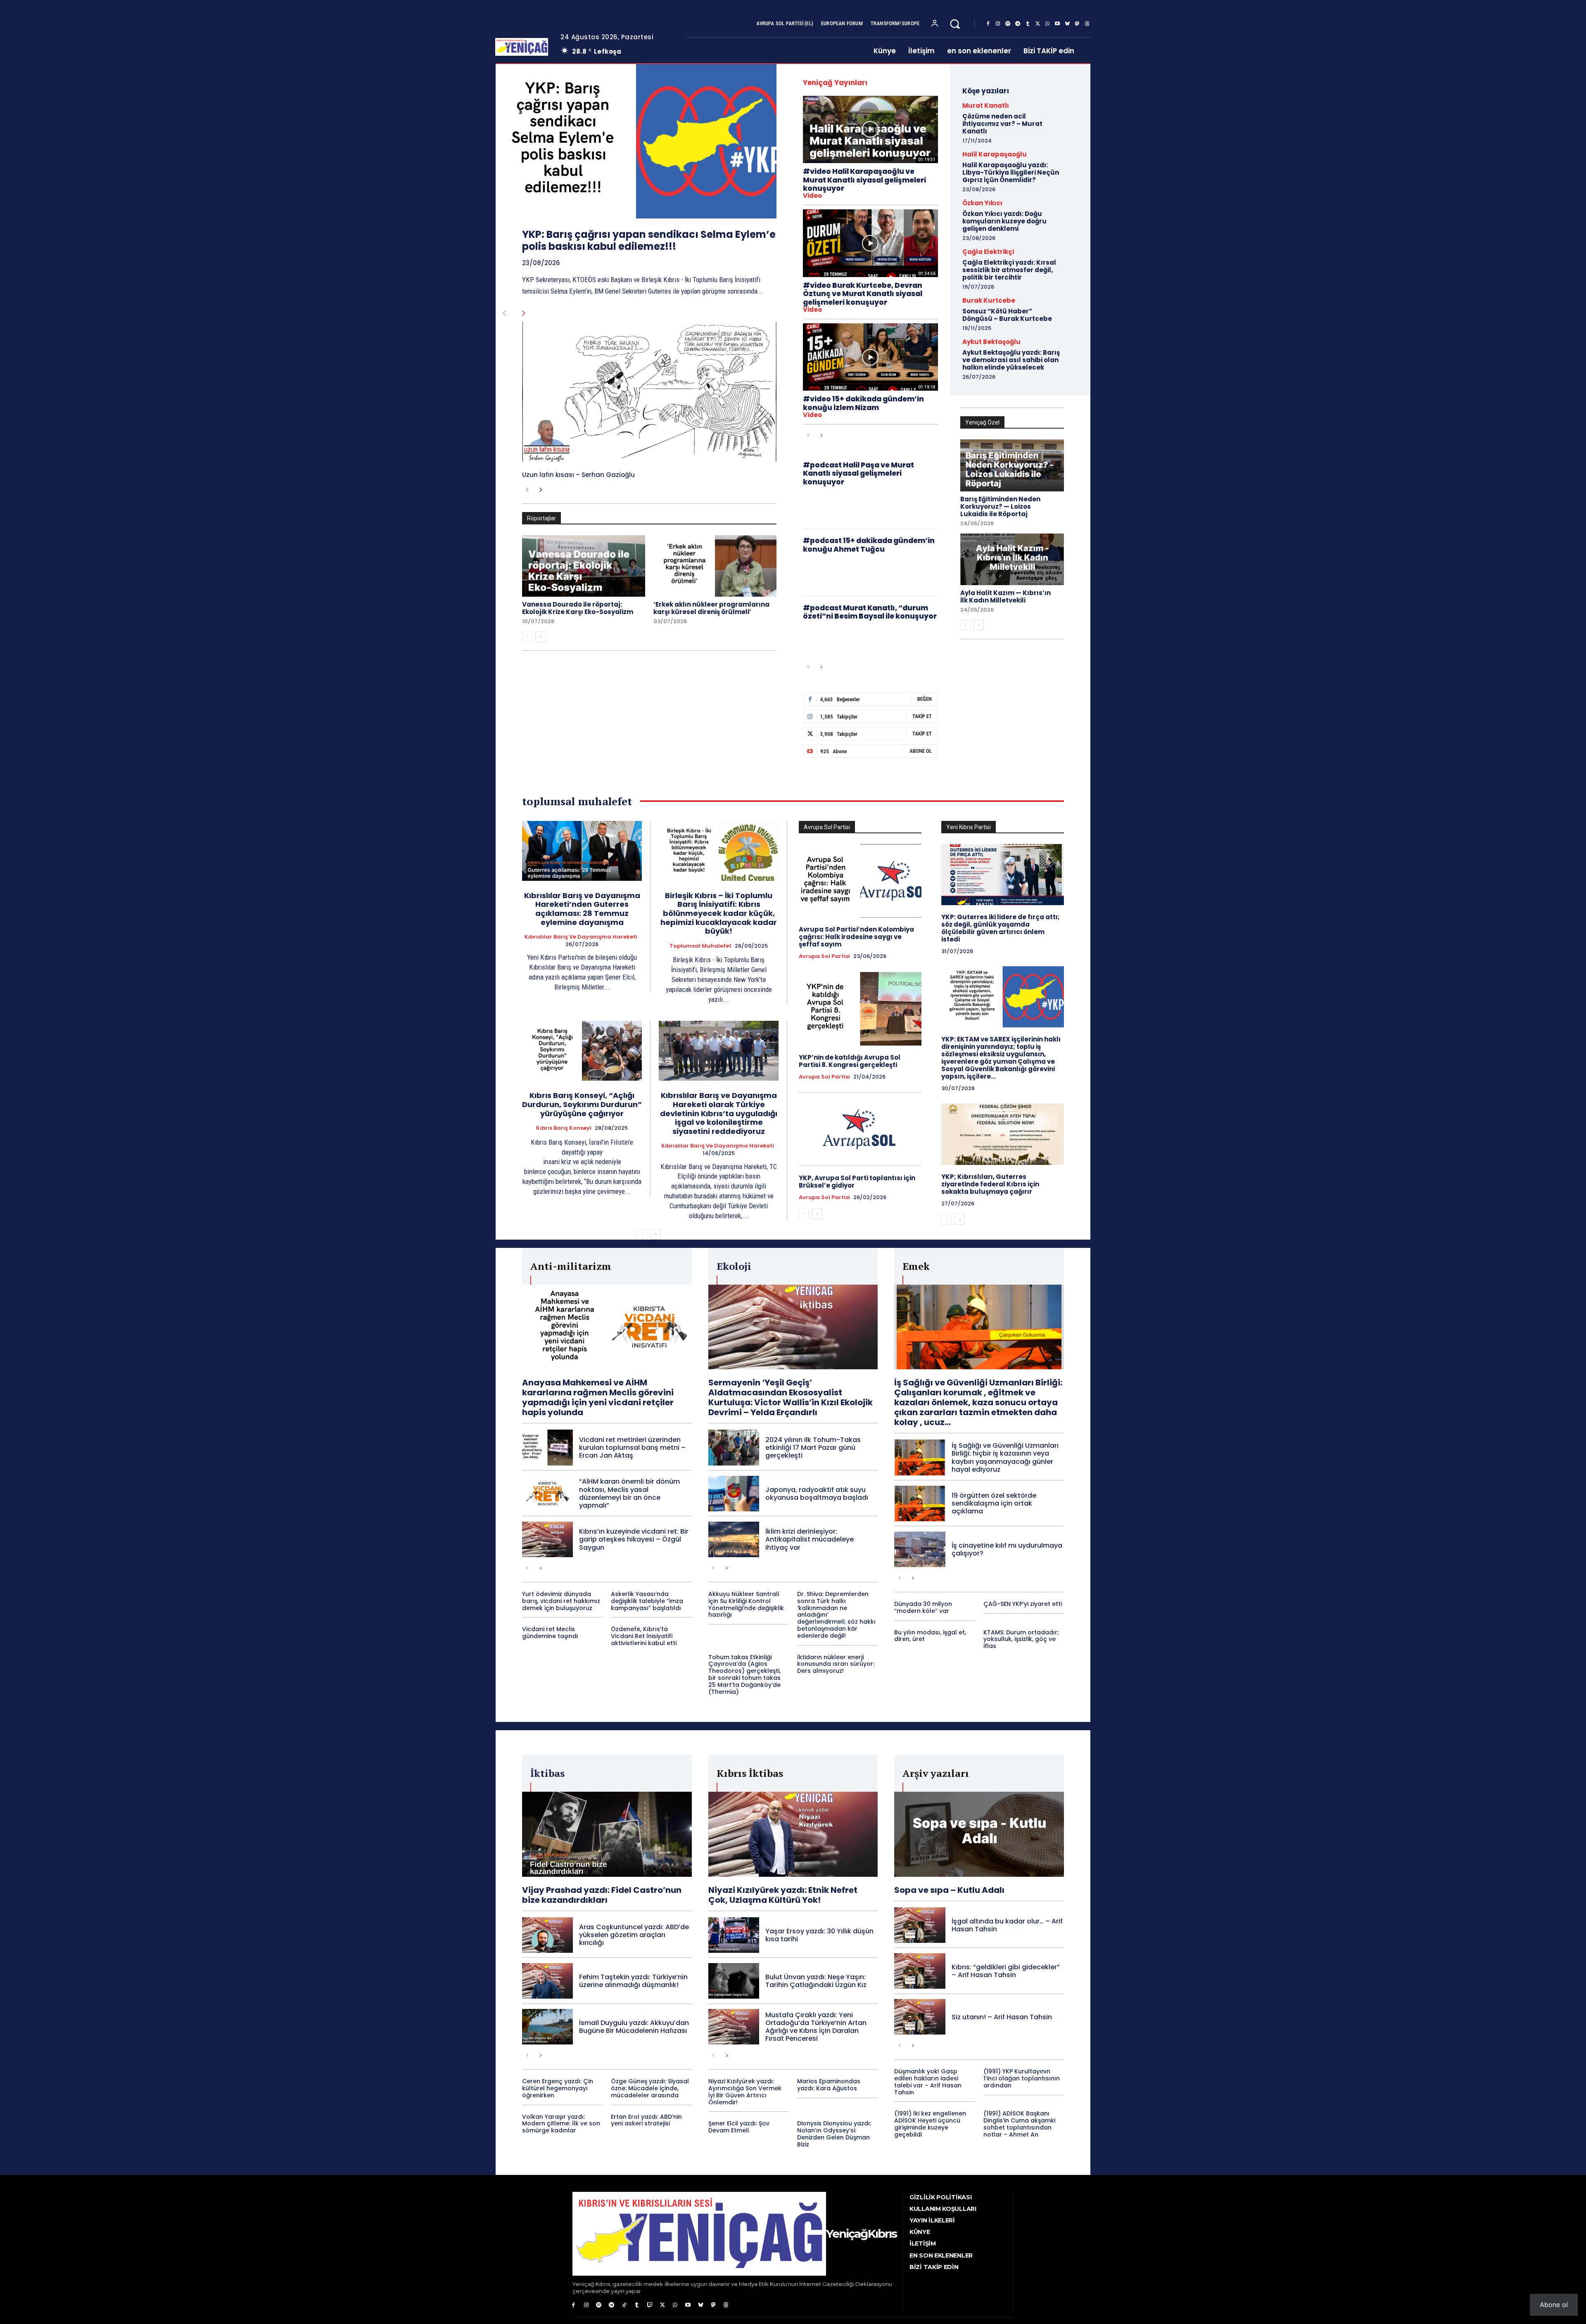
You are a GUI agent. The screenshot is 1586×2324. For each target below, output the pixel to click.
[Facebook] (988, 24)
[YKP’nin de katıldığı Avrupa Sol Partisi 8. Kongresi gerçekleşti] (860, 1009)
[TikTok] (624, 2305)
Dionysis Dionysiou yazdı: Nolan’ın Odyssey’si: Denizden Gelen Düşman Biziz (834, 2134)
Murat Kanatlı (986, 106)
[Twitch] (650, 2305)
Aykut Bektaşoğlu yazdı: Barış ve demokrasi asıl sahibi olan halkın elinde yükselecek (1011, 360)
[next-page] (524, 313)
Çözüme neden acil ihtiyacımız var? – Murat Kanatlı (1002, 124)
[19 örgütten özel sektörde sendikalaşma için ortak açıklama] (920, 1503)
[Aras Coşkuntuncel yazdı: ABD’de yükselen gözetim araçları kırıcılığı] (547, 1935)
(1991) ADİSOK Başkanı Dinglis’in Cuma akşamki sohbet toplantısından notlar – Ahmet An (1019, 2124)
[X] (1038, 24)
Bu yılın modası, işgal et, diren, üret (930, 1636)
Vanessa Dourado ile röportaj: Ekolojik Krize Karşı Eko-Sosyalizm (578, 608)
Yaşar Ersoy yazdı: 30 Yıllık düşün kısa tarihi (819, 1935)
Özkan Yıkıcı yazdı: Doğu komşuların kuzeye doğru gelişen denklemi (1004, 221)
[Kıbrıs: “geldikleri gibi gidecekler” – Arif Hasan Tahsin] (920, 1971)
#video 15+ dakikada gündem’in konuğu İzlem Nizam (863, 403)
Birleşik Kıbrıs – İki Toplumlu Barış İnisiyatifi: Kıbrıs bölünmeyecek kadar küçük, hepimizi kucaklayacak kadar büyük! (719, 913)
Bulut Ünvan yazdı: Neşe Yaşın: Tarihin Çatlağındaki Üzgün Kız (816, 1981)
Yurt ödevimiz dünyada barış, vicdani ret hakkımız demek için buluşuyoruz (561, 1601)
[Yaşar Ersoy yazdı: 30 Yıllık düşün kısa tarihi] (734, 1935)
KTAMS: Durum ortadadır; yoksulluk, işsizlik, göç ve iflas (1021, 1639)
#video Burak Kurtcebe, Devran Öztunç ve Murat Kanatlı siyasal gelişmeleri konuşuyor (863, 294)
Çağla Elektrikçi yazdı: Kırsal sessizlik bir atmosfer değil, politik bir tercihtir (1009, 270)
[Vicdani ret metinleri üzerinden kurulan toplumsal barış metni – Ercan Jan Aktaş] (547, 1447)
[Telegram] (1018, 24)
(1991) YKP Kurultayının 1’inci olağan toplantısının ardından (1022, 2078)
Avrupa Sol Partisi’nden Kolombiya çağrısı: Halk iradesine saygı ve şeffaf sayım (856, 937)
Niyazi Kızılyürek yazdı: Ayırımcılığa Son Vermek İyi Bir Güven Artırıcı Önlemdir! (745, 2092)
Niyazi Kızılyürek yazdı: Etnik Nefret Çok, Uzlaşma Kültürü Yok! (783, 1895)
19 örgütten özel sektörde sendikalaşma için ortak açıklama (994, 1503)
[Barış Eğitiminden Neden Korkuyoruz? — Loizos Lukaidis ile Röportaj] (1012, 465)
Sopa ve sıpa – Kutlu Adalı (949, 1890)
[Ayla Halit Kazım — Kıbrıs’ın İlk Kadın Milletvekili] (1012, 560)
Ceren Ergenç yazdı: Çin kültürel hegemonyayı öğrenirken (558, 2088)
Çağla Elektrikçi (988, 252)
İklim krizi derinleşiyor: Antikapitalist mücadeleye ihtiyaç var (810, 1539)
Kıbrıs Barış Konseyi (564, 1128)
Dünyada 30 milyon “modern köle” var (923, 1607)
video (812, 196)
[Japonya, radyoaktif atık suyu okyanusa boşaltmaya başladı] (734, 1494)
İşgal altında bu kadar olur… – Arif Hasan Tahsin (1007, 1925)
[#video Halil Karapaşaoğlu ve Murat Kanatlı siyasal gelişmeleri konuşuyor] (870, 129)
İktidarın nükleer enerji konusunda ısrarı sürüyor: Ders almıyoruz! (836, 1664)
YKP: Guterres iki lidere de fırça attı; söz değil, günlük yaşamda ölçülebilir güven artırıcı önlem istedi (1001, 928)
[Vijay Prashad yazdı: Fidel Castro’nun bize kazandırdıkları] (607, 1834)
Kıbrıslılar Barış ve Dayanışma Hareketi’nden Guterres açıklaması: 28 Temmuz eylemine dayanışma (582, 909)
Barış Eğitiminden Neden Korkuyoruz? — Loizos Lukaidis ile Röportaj (1000, 506)
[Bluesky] (1067, 24)
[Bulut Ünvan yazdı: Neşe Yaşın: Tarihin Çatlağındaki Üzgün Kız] (734, 1981)
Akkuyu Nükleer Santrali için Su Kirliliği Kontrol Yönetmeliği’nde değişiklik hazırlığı (746, 1604)
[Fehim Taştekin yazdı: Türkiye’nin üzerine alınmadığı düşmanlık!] (547, 1981)
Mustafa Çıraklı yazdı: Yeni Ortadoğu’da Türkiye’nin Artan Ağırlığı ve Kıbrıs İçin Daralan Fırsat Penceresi (816, 2027)
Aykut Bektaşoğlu (991, 342)
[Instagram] (998, 24)
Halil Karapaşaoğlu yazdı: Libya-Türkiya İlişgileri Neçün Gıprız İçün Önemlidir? (1011, 172)
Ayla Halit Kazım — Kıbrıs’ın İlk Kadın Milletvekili (1005, 596)
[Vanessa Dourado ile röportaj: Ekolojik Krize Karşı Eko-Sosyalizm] (584, 566)
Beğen (925, 699)
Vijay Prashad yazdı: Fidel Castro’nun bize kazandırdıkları (602, 1895)
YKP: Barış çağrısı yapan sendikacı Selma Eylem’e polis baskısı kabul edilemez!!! (649, 240)
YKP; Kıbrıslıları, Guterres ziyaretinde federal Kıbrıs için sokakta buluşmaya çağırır (990, 1184)
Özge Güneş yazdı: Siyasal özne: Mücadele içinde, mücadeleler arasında (650, 2088)
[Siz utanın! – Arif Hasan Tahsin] (920, 2017)
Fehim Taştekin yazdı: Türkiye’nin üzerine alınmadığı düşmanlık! (633, 1981)
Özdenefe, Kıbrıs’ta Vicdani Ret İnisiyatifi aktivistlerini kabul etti (644, 1636)
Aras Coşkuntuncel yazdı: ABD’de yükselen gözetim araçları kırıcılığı (634, 1935)
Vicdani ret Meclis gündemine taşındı (550, 1633)
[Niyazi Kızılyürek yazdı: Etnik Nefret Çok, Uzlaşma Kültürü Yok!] (793, 1834)
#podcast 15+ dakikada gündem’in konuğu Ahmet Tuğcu (869, 545)
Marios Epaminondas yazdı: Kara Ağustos (829, 2085)
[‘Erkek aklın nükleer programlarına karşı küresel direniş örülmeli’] (715, 566)
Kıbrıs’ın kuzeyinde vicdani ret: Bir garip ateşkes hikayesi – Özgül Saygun (634, 1539)
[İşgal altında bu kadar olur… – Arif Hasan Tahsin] (920, 1925)
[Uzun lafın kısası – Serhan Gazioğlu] (649, 392)
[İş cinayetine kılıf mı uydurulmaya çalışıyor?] (920, 1549)
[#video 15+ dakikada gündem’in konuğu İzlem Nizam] (870, 357)
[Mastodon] (1077, 24)
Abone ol (1554, 2305)
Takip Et (922, 716)
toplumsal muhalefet (700, 946)
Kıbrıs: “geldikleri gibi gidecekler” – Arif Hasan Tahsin (1006, 1971)
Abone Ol (921, 751)
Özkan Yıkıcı (982, 203)
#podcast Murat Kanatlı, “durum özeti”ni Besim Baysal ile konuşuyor (870, 612)
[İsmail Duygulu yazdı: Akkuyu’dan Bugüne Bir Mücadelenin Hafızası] (547, 2027)
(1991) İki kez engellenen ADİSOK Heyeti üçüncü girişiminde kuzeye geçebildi (930, 2124)
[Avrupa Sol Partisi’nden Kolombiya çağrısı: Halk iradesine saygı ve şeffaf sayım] (860, 881)
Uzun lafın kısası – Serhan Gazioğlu (578, 475)
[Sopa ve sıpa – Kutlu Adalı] (979, 1834)
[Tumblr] (1028, 24)
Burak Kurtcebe (989, 300)
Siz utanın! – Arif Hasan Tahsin (1002, 2017)
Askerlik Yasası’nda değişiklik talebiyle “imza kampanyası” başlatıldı (647, 1601)
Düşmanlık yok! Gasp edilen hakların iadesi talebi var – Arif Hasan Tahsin (928, 2082)
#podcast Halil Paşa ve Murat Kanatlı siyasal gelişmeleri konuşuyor (858, 473)
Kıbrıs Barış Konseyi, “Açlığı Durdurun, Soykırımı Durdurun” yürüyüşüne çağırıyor (582, 1104)
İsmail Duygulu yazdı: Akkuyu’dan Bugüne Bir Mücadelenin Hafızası (634, 2027)
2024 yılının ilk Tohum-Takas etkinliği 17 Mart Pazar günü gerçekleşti (813, 1448)
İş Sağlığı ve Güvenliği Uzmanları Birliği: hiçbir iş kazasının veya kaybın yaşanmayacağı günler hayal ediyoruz (1005, 1457)
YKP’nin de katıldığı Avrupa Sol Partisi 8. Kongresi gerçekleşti (850, 1061)
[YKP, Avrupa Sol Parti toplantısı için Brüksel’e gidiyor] (860, 1129)
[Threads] (1087, 24)
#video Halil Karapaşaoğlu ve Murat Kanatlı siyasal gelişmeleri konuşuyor (864, 180)
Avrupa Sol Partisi (824, 956)
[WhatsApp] (1047, 24)
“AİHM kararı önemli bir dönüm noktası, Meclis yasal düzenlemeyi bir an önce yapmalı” (629, 1493)
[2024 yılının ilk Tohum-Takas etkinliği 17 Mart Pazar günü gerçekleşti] (734, 1447)
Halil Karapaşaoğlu (995, 154)
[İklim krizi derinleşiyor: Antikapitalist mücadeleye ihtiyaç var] (734, 1539)
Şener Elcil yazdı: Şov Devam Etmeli (739, 2127)
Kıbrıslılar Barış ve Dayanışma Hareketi (581, 937)
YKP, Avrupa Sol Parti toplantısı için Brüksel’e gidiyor (857, 1182)
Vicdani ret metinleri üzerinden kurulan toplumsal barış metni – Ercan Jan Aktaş (632, 1448)
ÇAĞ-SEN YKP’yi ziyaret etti (1023, 1604)
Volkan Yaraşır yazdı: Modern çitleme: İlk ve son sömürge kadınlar (561, 2124)
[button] (955, 24)
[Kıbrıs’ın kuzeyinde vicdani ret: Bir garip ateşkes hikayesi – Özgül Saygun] (547, 1539)
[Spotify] (1008, 24)
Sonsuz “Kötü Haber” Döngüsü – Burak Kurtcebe (1007, 315)
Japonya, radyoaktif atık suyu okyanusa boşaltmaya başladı (817, 1494)
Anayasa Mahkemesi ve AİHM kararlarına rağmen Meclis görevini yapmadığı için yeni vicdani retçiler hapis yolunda (598, 1397)
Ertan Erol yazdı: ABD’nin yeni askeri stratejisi (646, 2120)
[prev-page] (504, 313)
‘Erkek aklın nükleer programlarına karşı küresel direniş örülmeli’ (711, 608)
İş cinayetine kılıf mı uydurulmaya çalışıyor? (1007, 1549)
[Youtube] (1057, 24)
